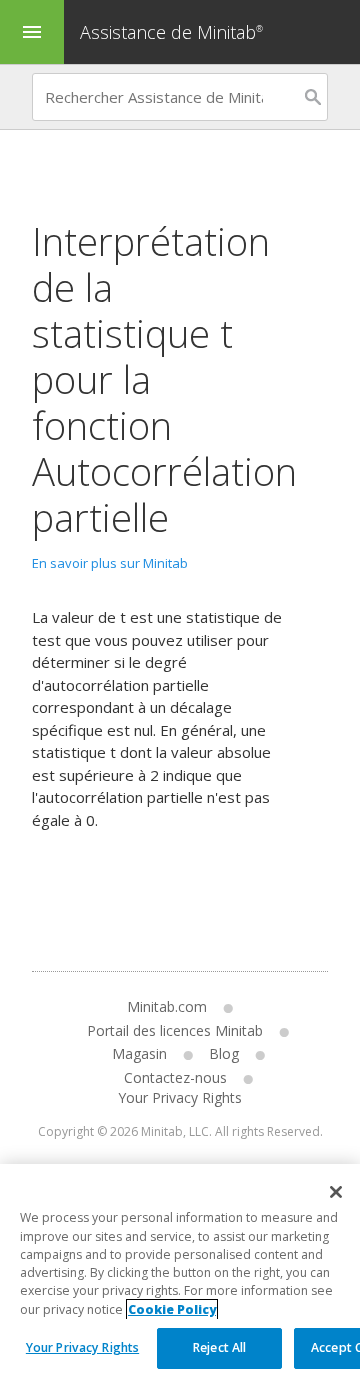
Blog (224, 1053)
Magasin (139, 1053)
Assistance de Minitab (171, 32)
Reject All (219, 1347)
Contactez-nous (175, 1077)
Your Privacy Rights (82, 1347)
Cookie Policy (172, 1309)
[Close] (336, 1192)
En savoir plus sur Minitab (110, 563)
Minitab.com (167, 1006)
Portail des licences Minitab (175, 1030)
